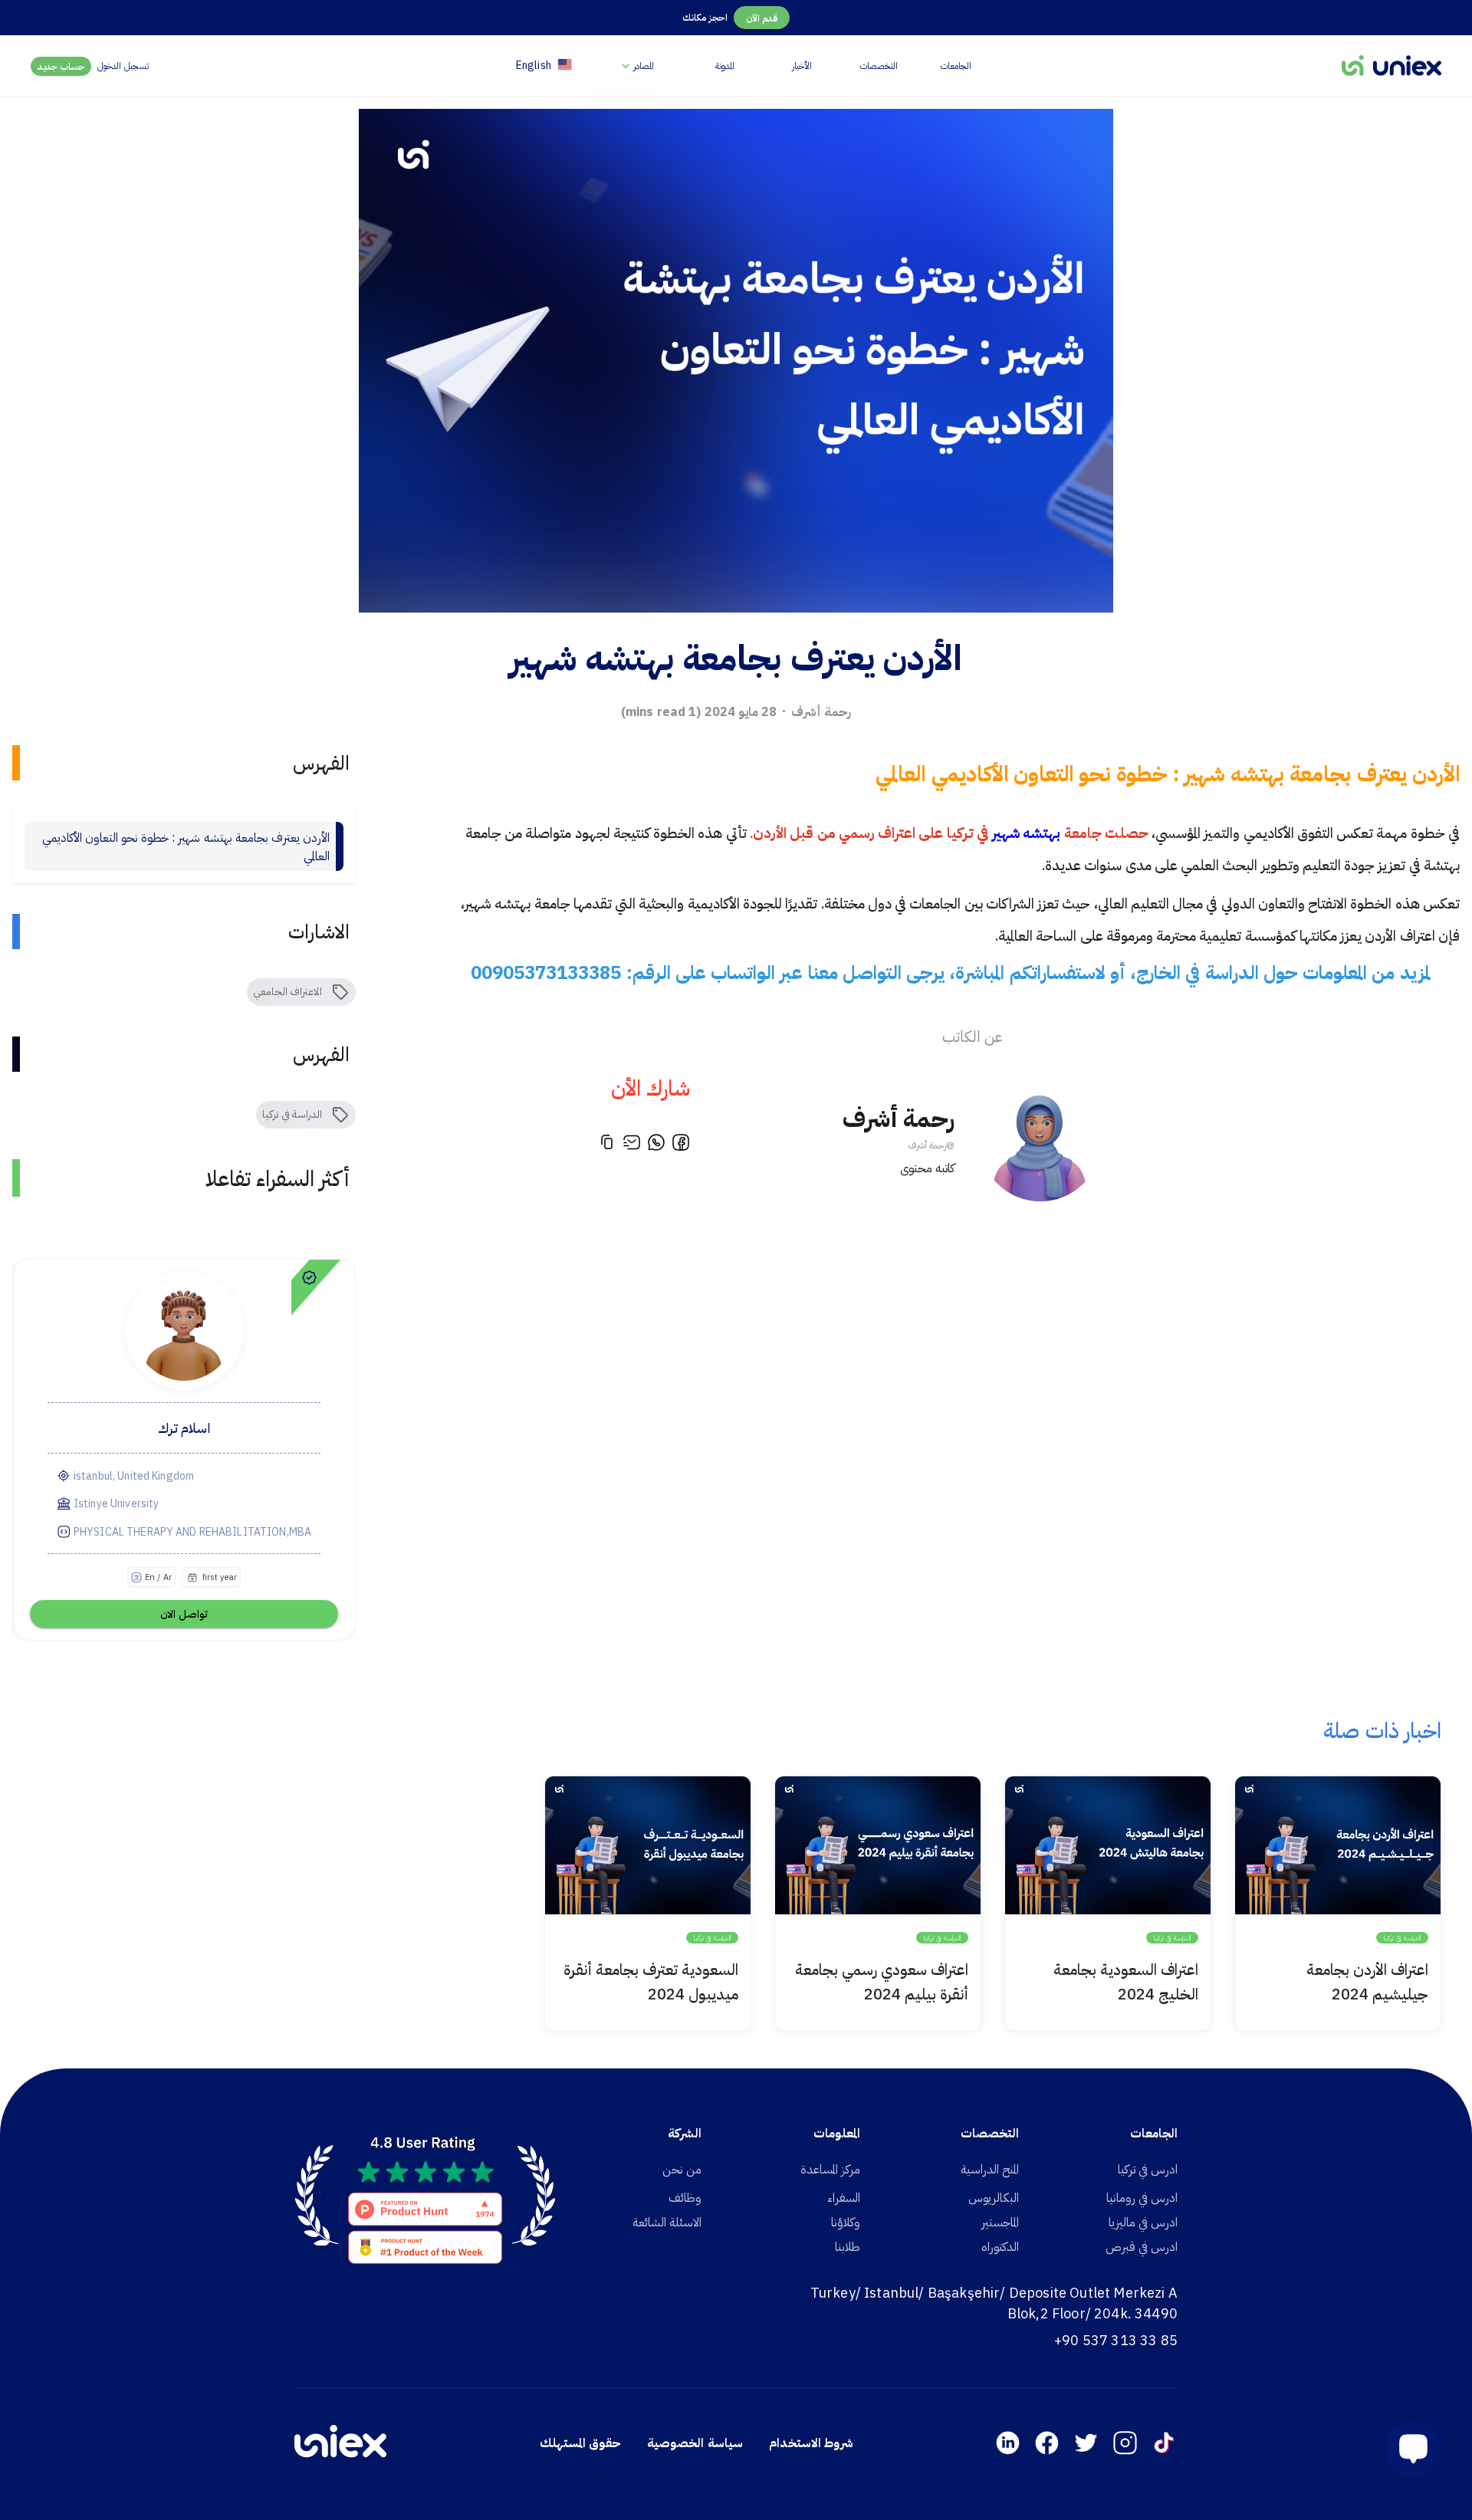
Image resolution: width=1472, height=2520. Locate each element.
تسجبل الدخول (123, 66)
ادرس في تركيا (1148, 2169)
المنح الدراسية (990, 2169)
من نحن (682, 2169)
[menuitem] (636, 66)
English (534, 65)
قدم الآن (762, 18)
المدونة (725, 66)
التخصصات (879, 66)
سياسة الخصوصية (695, 2443)
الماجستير (1000, 2222)
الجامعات (956, 66)
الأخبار (802, 66)
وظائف (685, 2197)
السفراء (844, 2197)
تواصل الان (184, 1614)
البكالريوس (994, 2197)
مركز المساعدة (830, 2169)
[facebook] (681, 1145)
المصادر (644, 66)
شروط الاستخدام (811, 2443)
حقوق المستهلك (580, 2443)
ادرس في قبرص (1142, 2246)
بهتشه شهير (1025, 833)
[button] (1407, 2449)
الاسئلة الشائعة (667, 2222)
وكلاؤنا (846, 2222)
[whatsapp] (656, 1145)
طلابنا (848, 2246)
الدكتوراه (1000, 2246)
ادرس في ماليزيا (1143, 2222)
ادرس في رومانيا (1142, 2197)
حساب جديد (61, 66)
